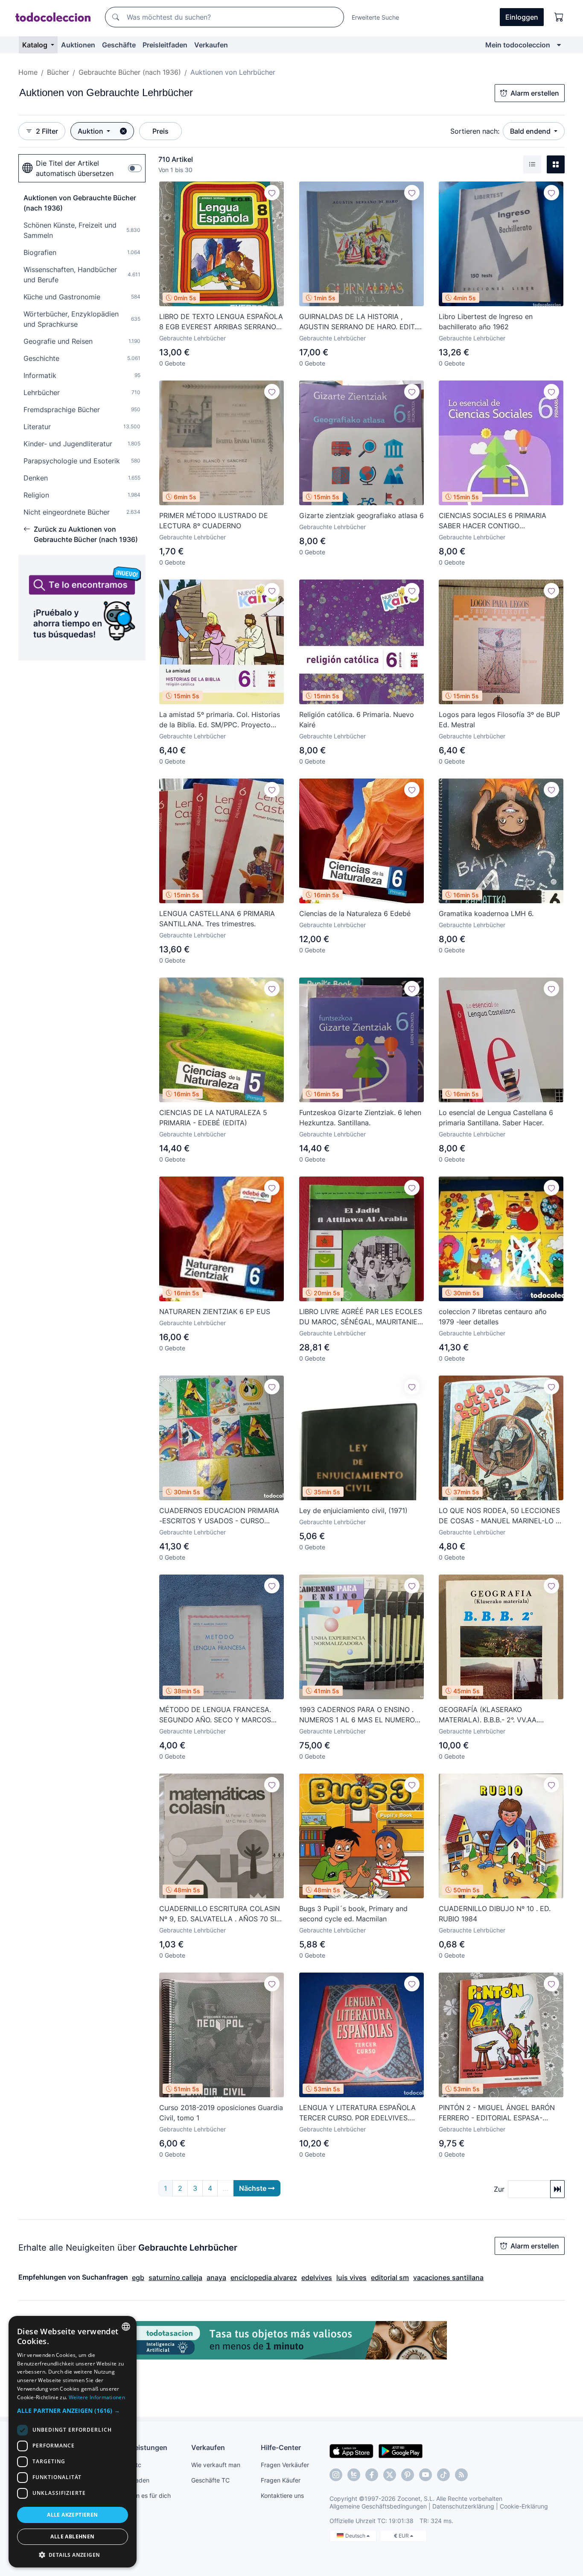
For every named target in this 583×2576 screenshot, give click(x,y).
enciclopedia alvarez (264, 2277)
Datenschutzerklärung (463, 2506)
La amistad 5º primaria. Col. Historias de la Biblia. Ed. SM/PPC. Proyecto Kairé (220, 720)
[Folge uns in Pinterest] (408, 2475)
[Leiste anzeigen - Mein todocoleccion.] (559, 45)
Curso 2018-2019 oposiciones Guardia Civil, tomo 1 (221, 2113)
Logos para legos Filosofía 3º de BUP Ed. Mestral (499, 720)
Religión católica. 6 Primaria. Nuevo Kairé (357, 720)
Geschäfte (119, 45)
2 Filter (47, 131)
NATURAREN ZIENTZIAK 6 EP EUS (215, 1311)
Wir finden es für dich (141, 2495)
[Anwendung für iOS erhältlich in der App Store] (351, 2450)
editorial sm (390, 2277)
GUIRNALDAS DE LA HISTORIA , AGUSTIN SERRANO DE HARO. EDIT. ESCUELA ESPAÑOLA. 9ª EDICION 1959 (358, 322)
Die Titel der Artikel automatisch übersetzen (75, 168)
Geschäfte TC (210, 2480)
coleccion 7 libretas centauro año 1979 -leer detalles (493, 1317)
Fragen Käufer (281, 2480)
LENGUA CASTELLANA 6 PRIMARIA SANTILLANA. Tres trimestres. (217, 919)
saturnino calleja (175, 2277)
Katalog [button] (36, 45)
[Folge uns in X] (390, 2475)
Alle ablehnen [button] (72, 2536)
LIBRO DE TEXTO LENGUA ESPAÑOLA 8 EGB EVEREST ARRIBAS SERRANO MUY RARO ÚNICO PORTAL (221, 322)
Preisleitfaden (165, 45)
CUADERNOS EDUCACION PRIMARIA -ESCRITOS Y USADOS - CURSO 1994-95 (219, 1516)
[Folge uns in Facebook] (372, 2475)
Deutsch (356, 2536)
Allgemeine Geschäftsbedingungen (378, 2506)
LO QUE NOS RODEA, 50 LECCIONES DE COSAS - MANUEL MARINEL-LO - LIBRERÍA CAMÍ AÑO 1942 (499, 1516)
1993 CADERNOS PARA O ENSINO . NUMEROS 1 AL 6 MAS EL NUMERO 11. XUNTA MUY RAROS (357, 1715)
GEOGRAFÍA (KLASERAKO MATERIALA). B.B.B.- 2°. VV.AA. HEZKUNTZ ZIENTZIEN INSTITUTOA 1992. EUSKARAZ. (497, 1715)
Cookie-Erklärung (524, 2506)
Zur (499, 2189)
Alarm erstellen (535, 93)
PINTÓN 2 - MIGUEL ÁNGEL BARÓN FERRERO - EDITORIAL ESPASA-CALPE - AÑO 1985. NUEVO (497, 2113)
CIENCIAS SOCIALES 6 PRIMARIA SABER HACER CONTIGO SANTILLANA (493, 521)
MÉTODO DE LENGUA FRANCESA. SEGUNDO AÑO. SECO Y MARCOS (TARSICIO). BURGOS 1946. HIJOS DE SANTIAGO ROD (220, 1715)
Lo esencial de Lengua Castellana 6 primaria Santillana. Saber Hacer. (496, 1118)
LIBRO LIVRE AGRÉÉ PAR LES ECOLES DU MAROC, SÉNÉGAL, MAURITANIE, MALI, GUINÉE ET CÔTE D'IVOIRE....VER (361, 1317)
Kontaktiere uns (282, 2495)
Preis (160, 131)
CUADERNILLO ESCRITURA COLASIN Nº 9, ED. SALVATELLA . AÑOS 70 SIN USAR (220, 1914)
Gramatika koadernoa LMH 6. (486, 913)
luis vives (351, 2277)
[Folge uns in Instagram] (336, 2475)
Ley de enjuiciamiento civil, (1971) (353, 1510)
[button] (73, 2411)
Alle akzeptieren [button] (72, 2515)
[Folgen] (272, 193)
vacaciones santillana (448, 2277)
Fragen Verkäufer (285, 2465)
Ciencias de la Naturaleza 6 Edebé (355, 913)
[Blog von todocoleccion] (461, 2475)
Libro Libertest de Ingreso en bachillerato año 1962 (486, 322)
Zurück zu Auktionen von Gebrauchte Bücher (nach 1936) (86, 534)
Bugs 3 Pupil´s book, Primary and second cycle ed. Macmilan (353, 1914)
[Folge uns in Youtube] (426, 2475)
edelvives (317, 2277)
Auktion (91, 131)
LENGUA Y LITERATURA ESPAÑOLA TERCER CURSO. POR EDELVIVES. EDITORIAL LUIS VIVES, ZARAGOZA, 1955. (357, 2113)
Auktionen (78, 45)
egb (138, 2277)
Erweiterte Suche (375, 17)
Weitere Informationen (97, 2397)
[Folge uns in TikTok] (443, 2475)
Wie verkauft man (216, 2465)
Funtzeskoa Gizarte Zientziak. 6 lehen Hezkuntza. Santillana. (360, 1118)
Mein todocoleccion (518, 45)
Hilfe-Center (281, 2447)
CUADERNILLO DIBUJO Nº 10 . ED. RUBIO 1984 (495, 1914)
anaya (216, 2277)
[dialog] (73, 2442)
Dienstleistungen (139, 2447)
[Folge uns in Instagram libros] (354, 2475)
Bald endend (531, 131)
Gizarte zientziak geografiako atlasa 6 (361, 515)
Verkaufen (211, 45)
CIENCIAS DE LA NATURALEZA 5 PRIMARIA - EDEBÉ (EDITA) (213, 1118)
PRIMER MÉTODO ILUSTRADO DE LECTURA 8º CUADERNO (214, 521)
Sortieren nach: (475, 131)
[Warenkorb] (559, 17)
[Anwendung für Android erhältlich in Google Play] (401, 2450)
